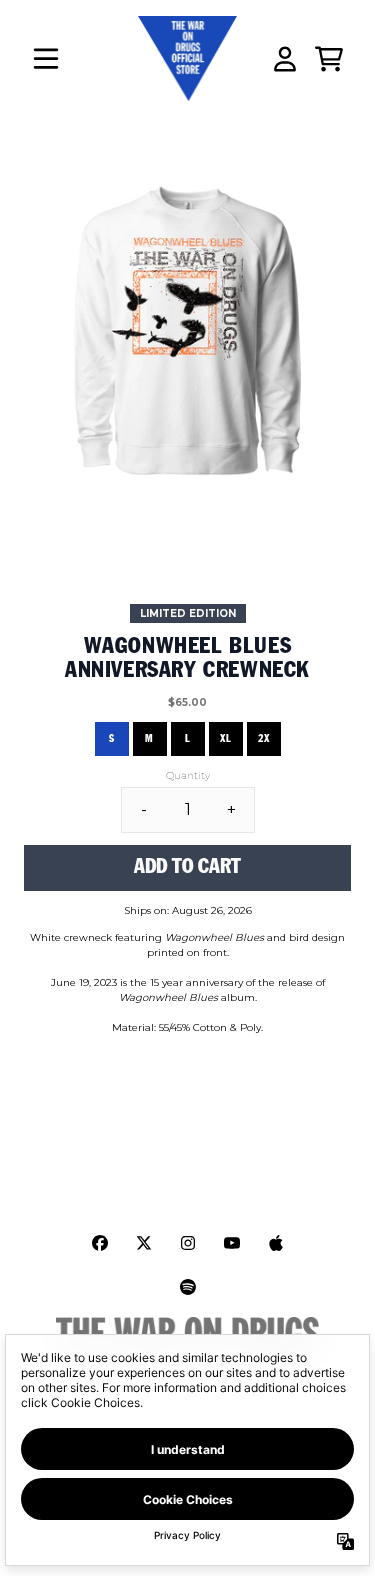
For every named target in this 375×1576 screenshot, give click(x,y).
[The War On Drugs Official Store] (187, 58)
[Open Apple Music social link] (276, 1243)
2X (263, 739)
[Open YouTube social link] (232, 1243)
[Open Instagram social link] (188, 1243)
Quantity (188, 775)
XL (225, 739)
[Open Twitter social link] (144, 1243)
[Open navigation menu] (46, 59)
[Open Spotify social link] (188, 1287)
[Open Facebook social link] (100, 1243)
